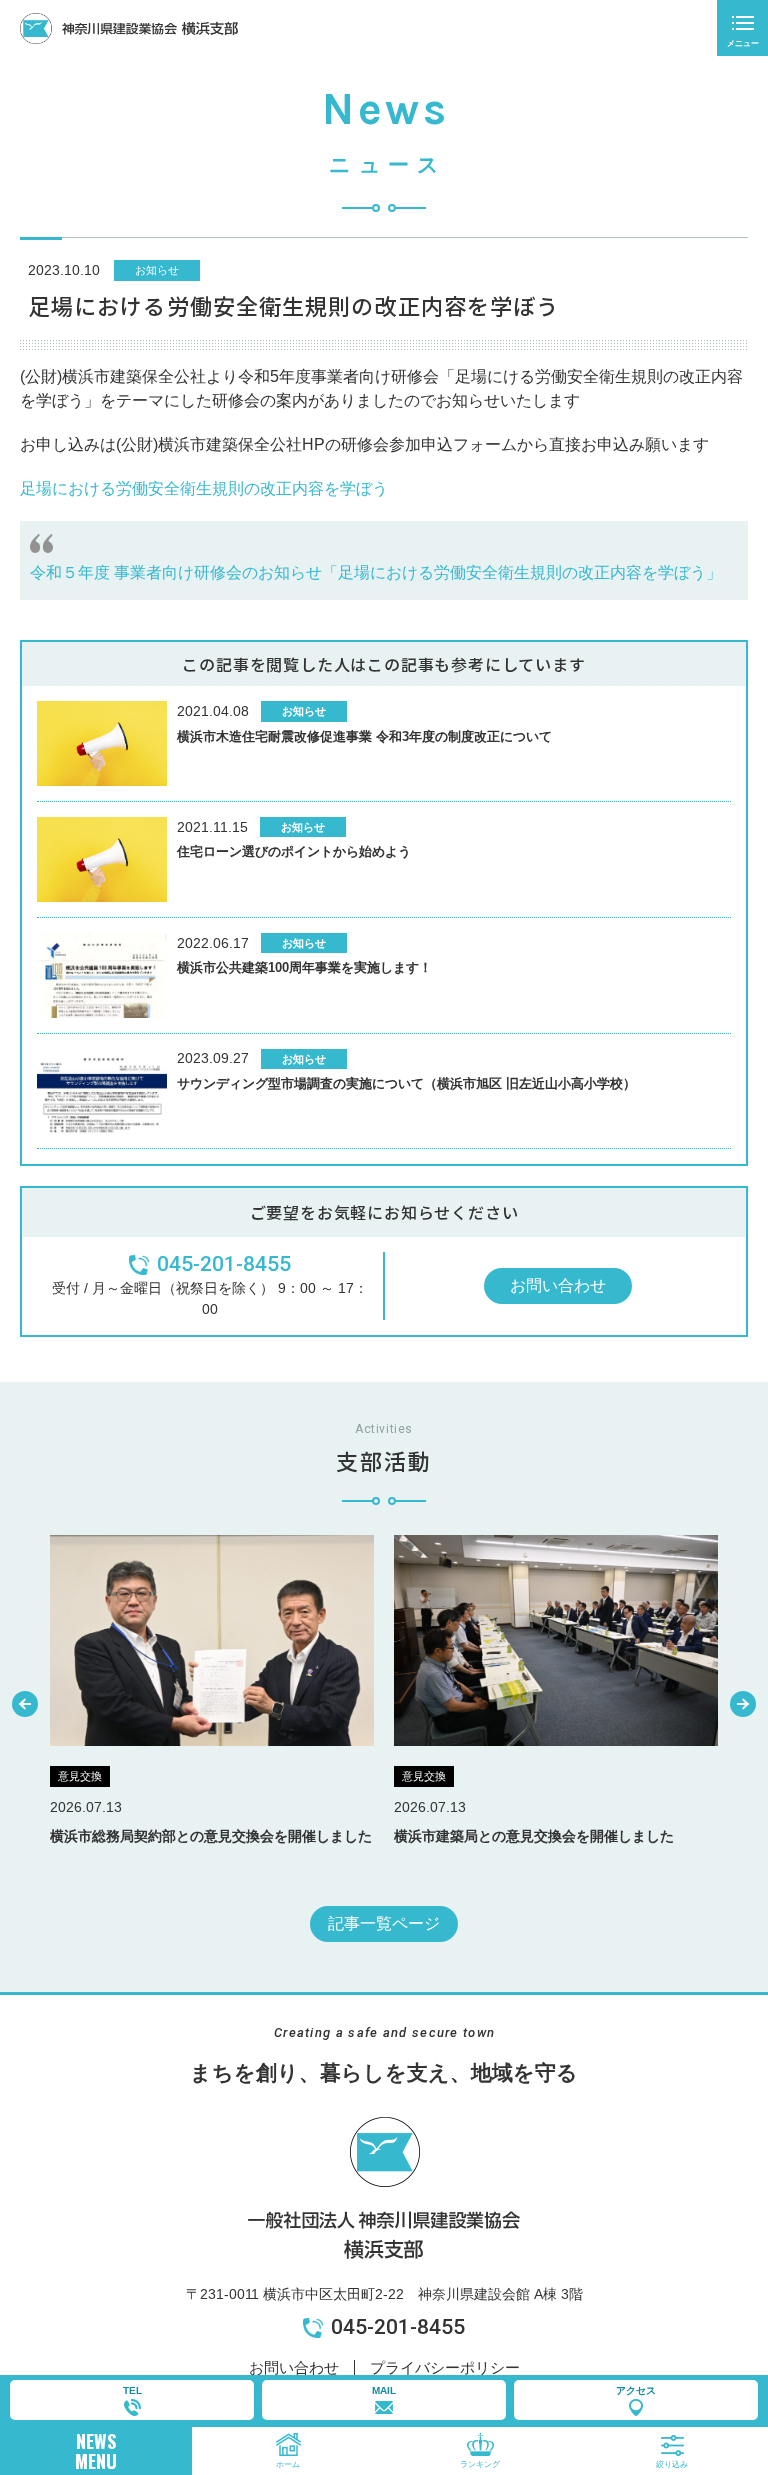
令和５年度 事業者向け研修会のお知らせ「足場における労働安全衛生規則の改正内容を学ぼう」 (376, 572)
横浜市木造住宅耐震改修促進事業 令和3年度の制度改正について (364, 736)
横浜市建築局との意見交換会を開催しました (534, 1836)
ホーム (288, 2464)
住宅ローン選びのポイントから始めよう (294, 851)
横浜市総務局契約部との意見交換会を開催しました (211, 1836)
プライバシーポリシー (445, 2367)
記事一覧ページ (384, 1923)
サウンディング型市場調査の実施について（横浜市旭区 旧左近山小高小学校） (406, 1083)
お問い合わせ (558, 1285)
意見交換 (80, 1776)
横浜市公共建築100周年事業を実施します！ (304, 967)
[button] (25, 1704)
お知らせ (157, 270)
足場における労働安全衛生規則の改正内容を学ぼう (204, 488)
